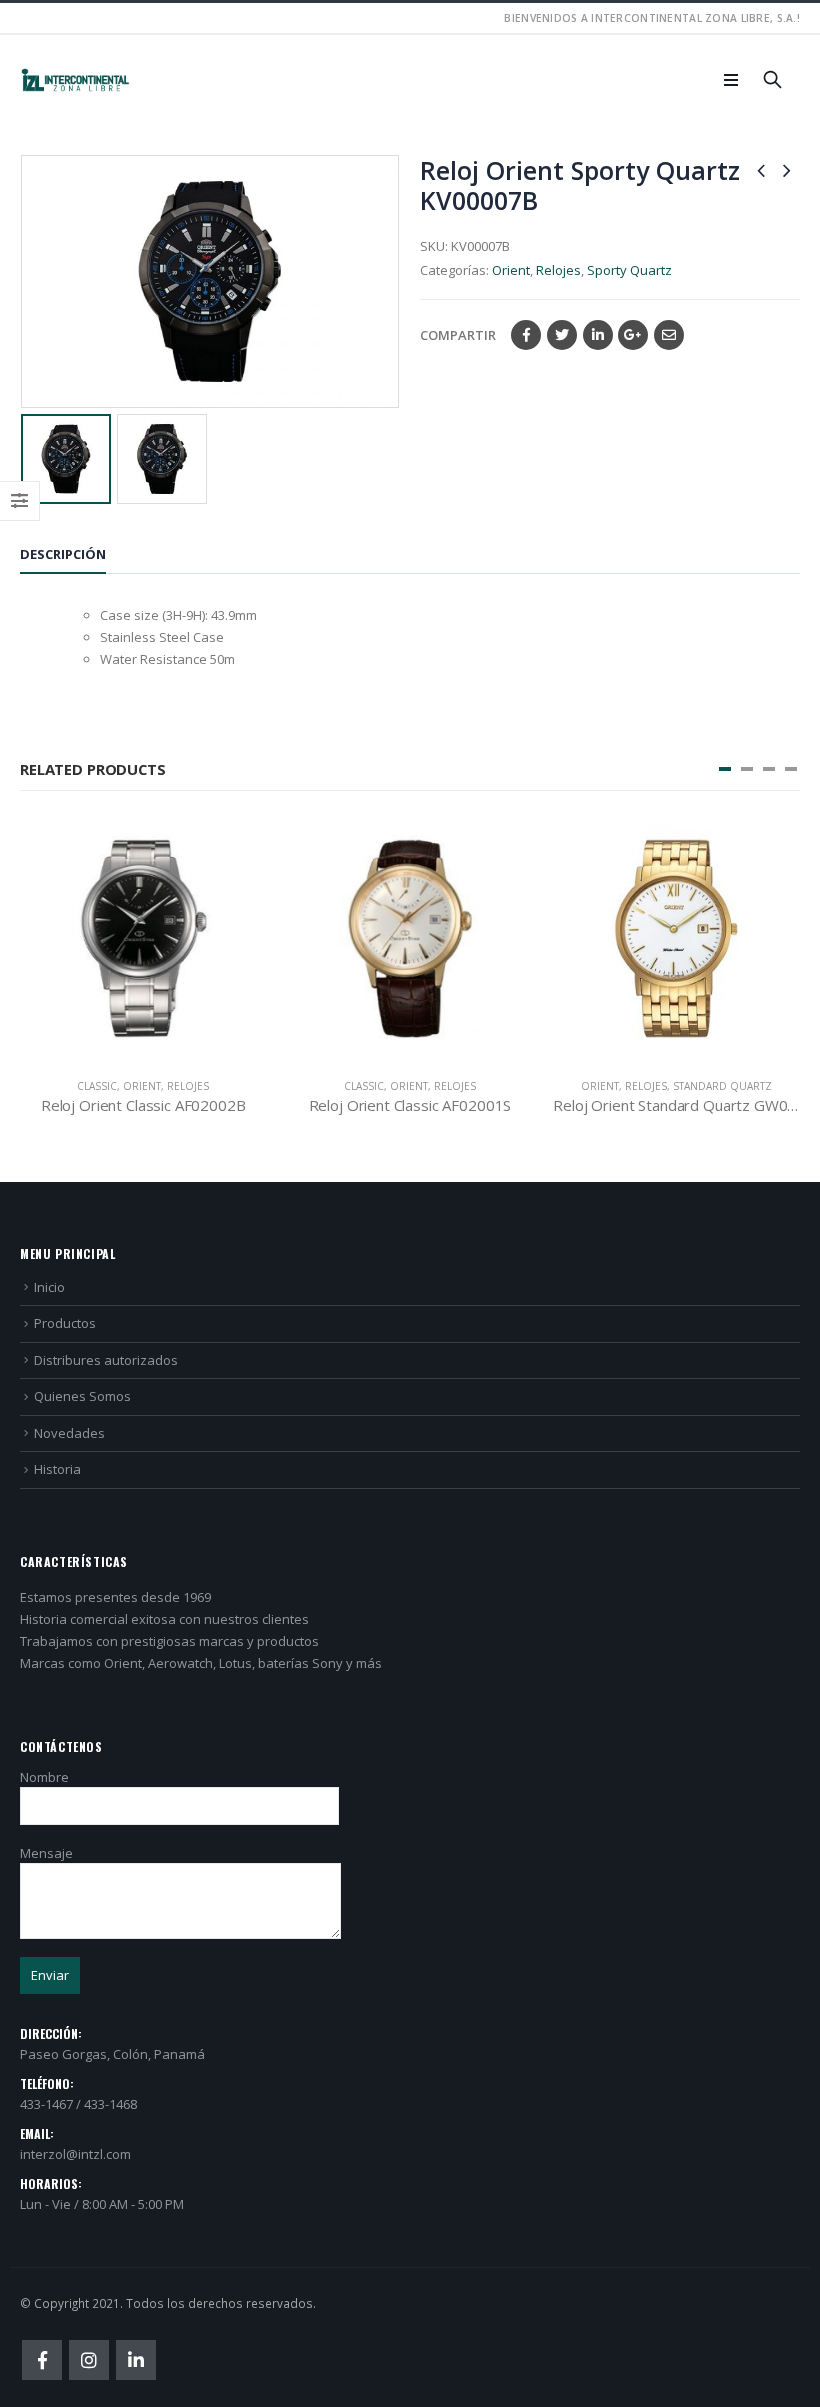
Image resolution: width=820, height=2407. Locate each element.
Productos (65, 1323)
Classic (97, 1086)
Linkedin (136, 2360)
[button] (725, 769)
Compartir (458, 335)
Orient (511, 270)
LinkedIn (598, 335)
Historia (57, 1469)
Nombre (44, 1777)
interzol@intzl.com (75, 2154)
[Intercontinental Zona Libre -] (75, 80)
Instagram (89, 2360)
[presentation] (25, 282)
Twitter (562, 335)
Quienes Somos (82, 1396)
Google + (633, 335)
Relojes (558, 270)
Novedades (69, 1433)
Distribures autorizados (106, 1360)
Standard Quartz (722, 1086)
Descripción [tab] (63, 554)
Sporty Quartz (629, 270)
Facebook (526, 335)
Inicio (49, 1287)
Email (669, 335)
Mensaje (46, 1853)
